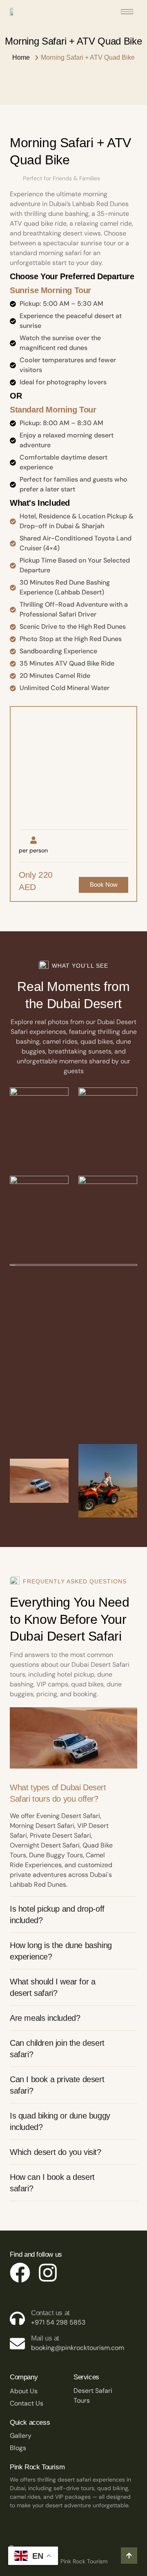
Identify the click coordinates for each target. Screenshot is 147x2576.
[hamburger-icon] (127, 12)
